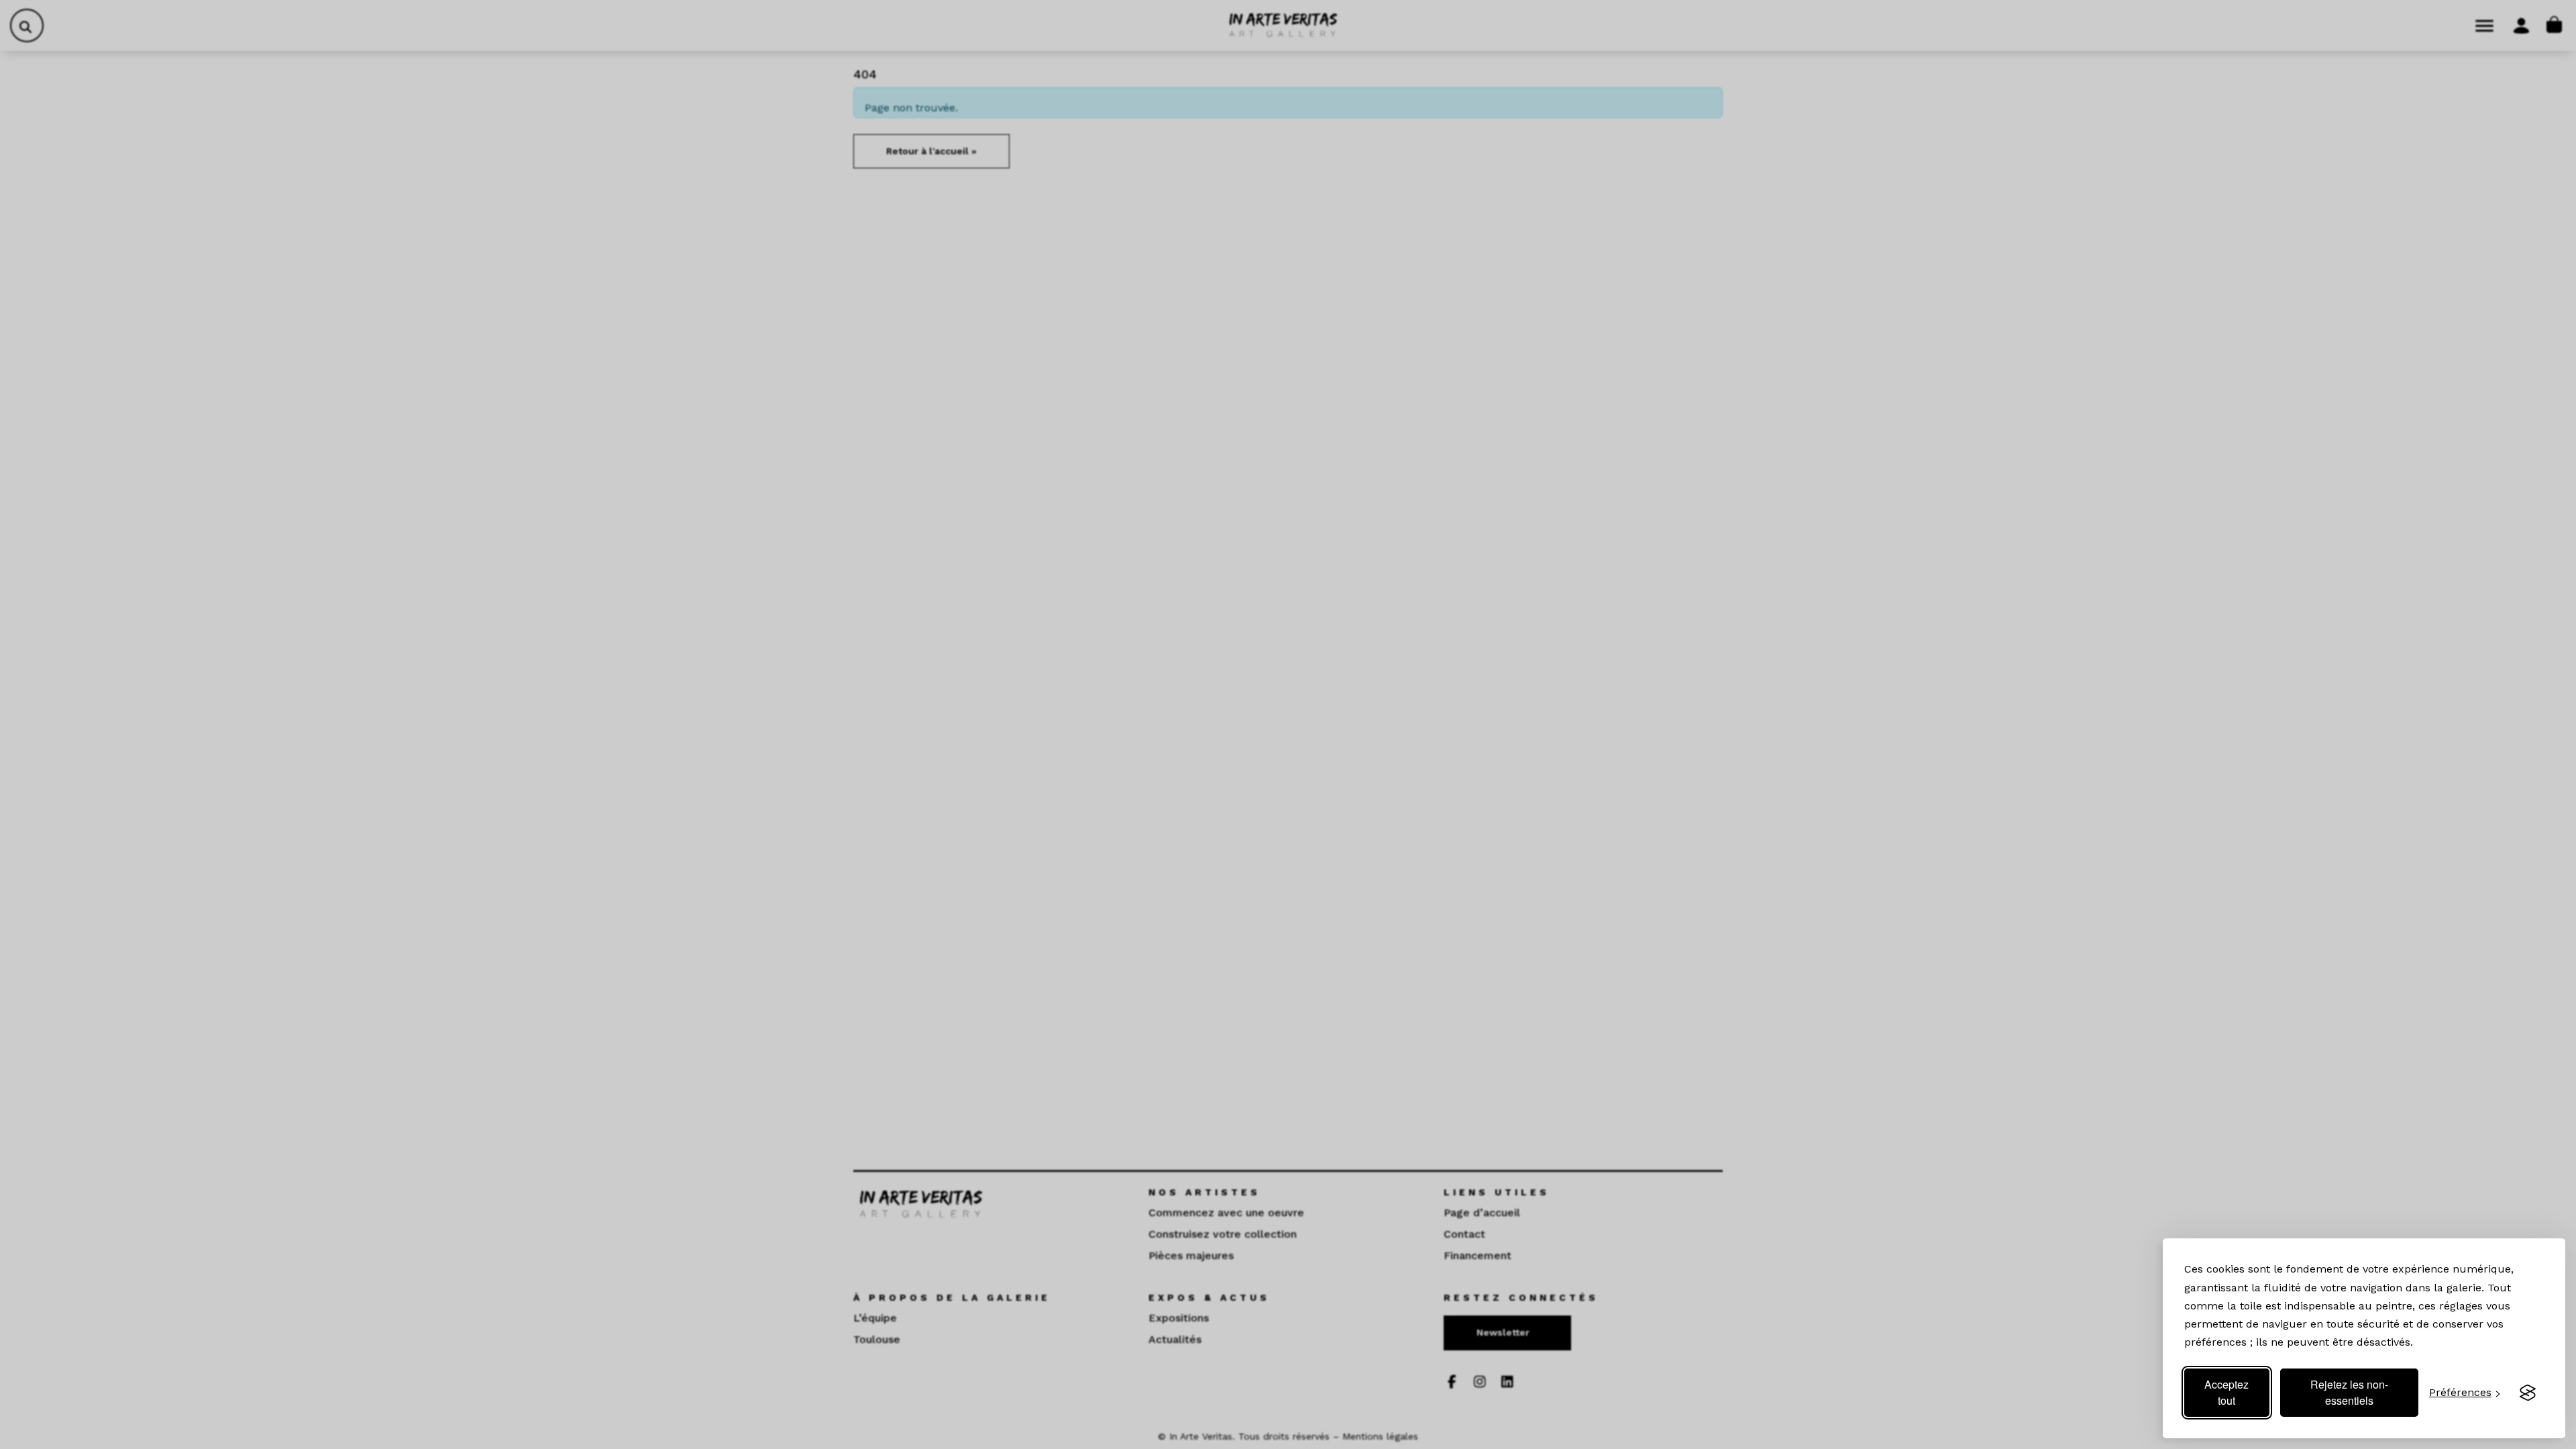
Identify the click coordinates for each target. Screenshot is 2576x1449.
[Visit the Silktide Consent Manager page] (2528, 1393)
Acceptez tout (2226, 1392)
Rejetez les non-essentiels (2349, 1392)
